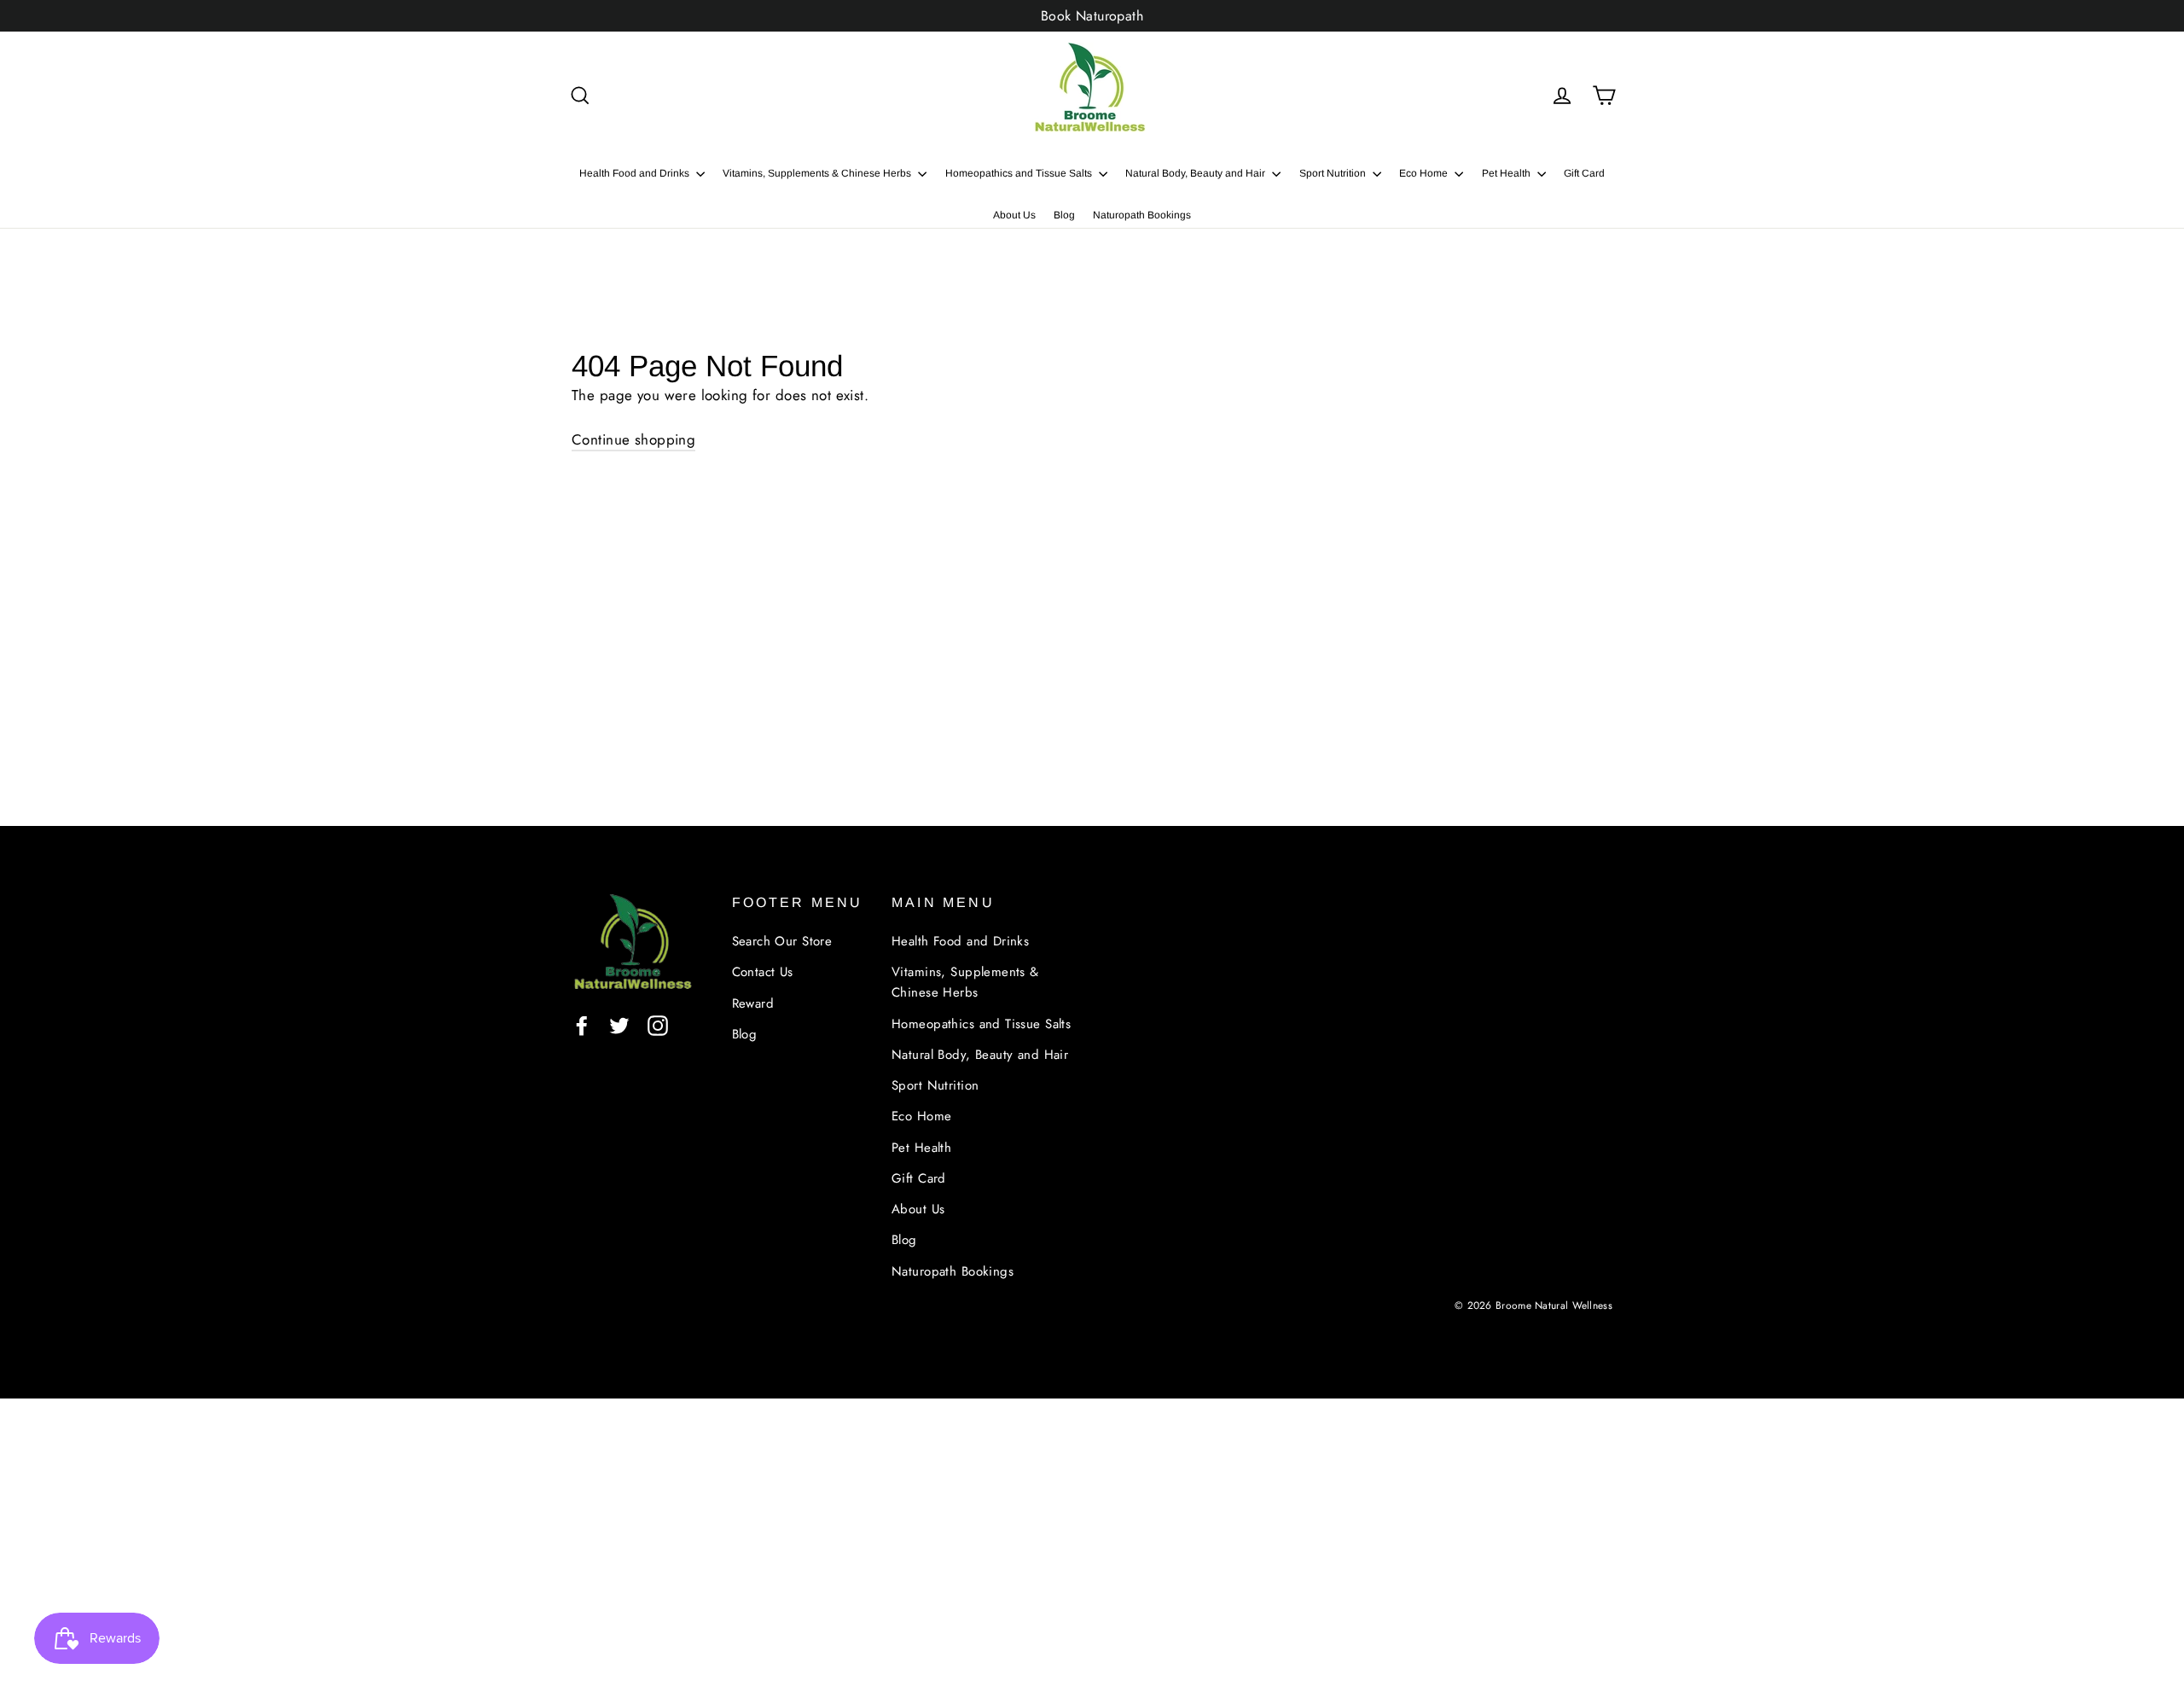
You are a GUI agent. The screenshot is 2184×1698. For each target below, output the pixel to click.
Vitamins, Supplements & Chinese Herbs (818, 173)
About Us (1014, 215)
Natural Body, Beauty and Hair (1197, 173)
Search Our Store (782, 941)
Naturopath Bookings (1142, 215)
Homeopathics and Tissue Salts (1020, 173)
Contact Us (763, 972)
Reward (753, 1003)
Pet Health (1507, 173)
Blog (1064, 215)
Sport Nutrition (1334, 173)
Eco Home (1425, 173)
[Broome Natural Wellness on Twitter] (619, 1024)
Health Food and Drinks (636, 173)
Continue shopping (633, 439)
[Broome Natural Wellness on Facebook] (582, 1024)
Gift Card (1584, 173)
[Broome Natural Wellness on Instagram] (658, 1024)
